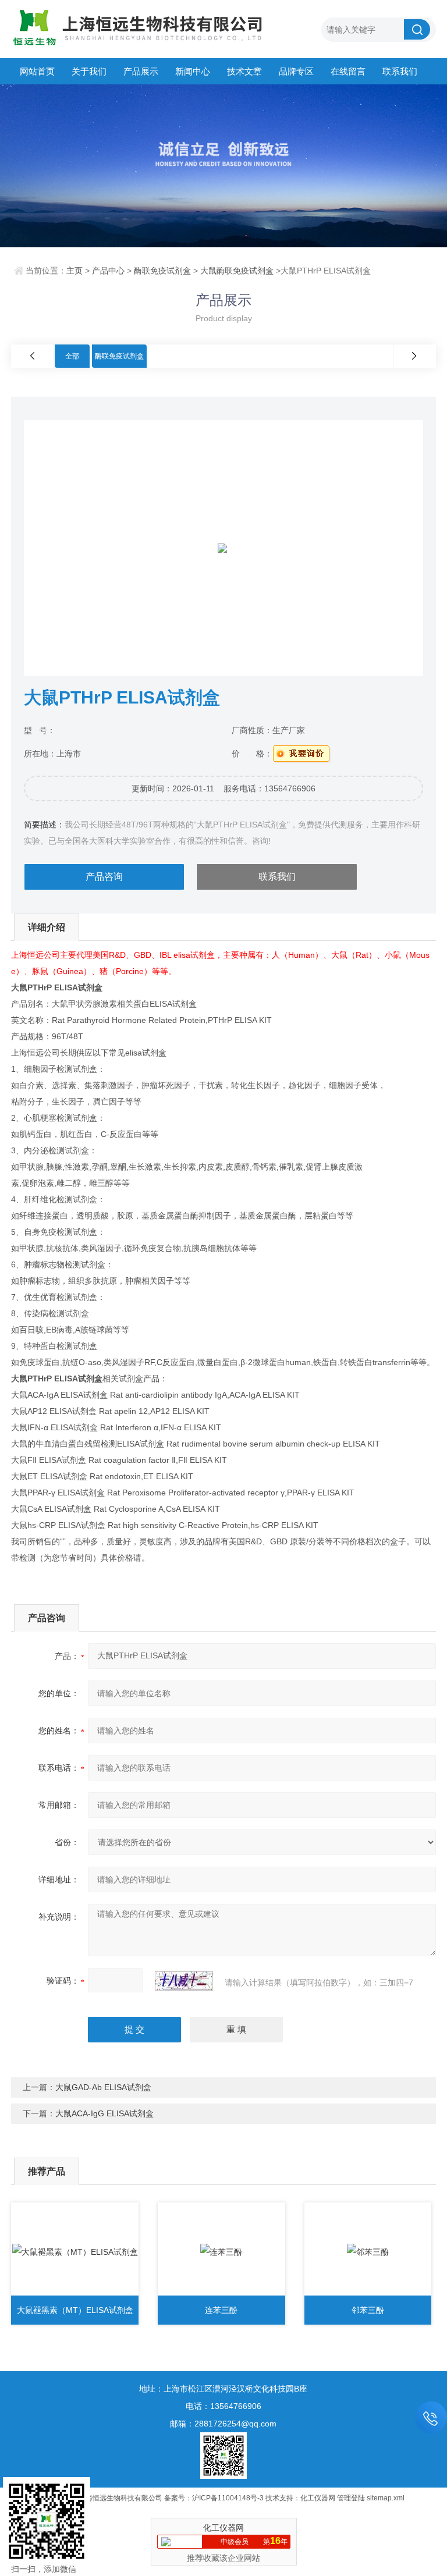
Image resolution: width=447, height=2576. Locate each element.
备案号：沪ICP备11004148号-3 (214, 2498)
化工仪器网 (318, 2498)
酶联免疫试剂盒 (162, 271)
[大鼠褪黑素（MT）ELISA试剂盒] (75, 2252)
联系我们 (400, 71)
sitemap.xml (386, 2498)
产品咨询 (104, 877)
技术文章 (244, 71)
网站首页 (37, 71)
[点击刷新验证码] (184, 1981)
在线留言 (348, 71)
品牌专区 (296, 71)
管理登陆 (351, 2498)
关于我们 (89, 71)
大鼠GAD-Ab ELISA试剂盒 (103, 2087)
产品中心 (108, 271)
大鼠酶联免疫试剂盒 (237, 271)
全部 (72, 356)
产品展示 (141, 71)
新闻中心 (193, 71)
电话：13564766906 (223, 2406)
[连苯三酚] (221, 2252)
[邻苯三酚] (368, 2252)
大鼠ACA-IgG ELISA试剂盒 (104, 2113)
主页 (74, 271)
